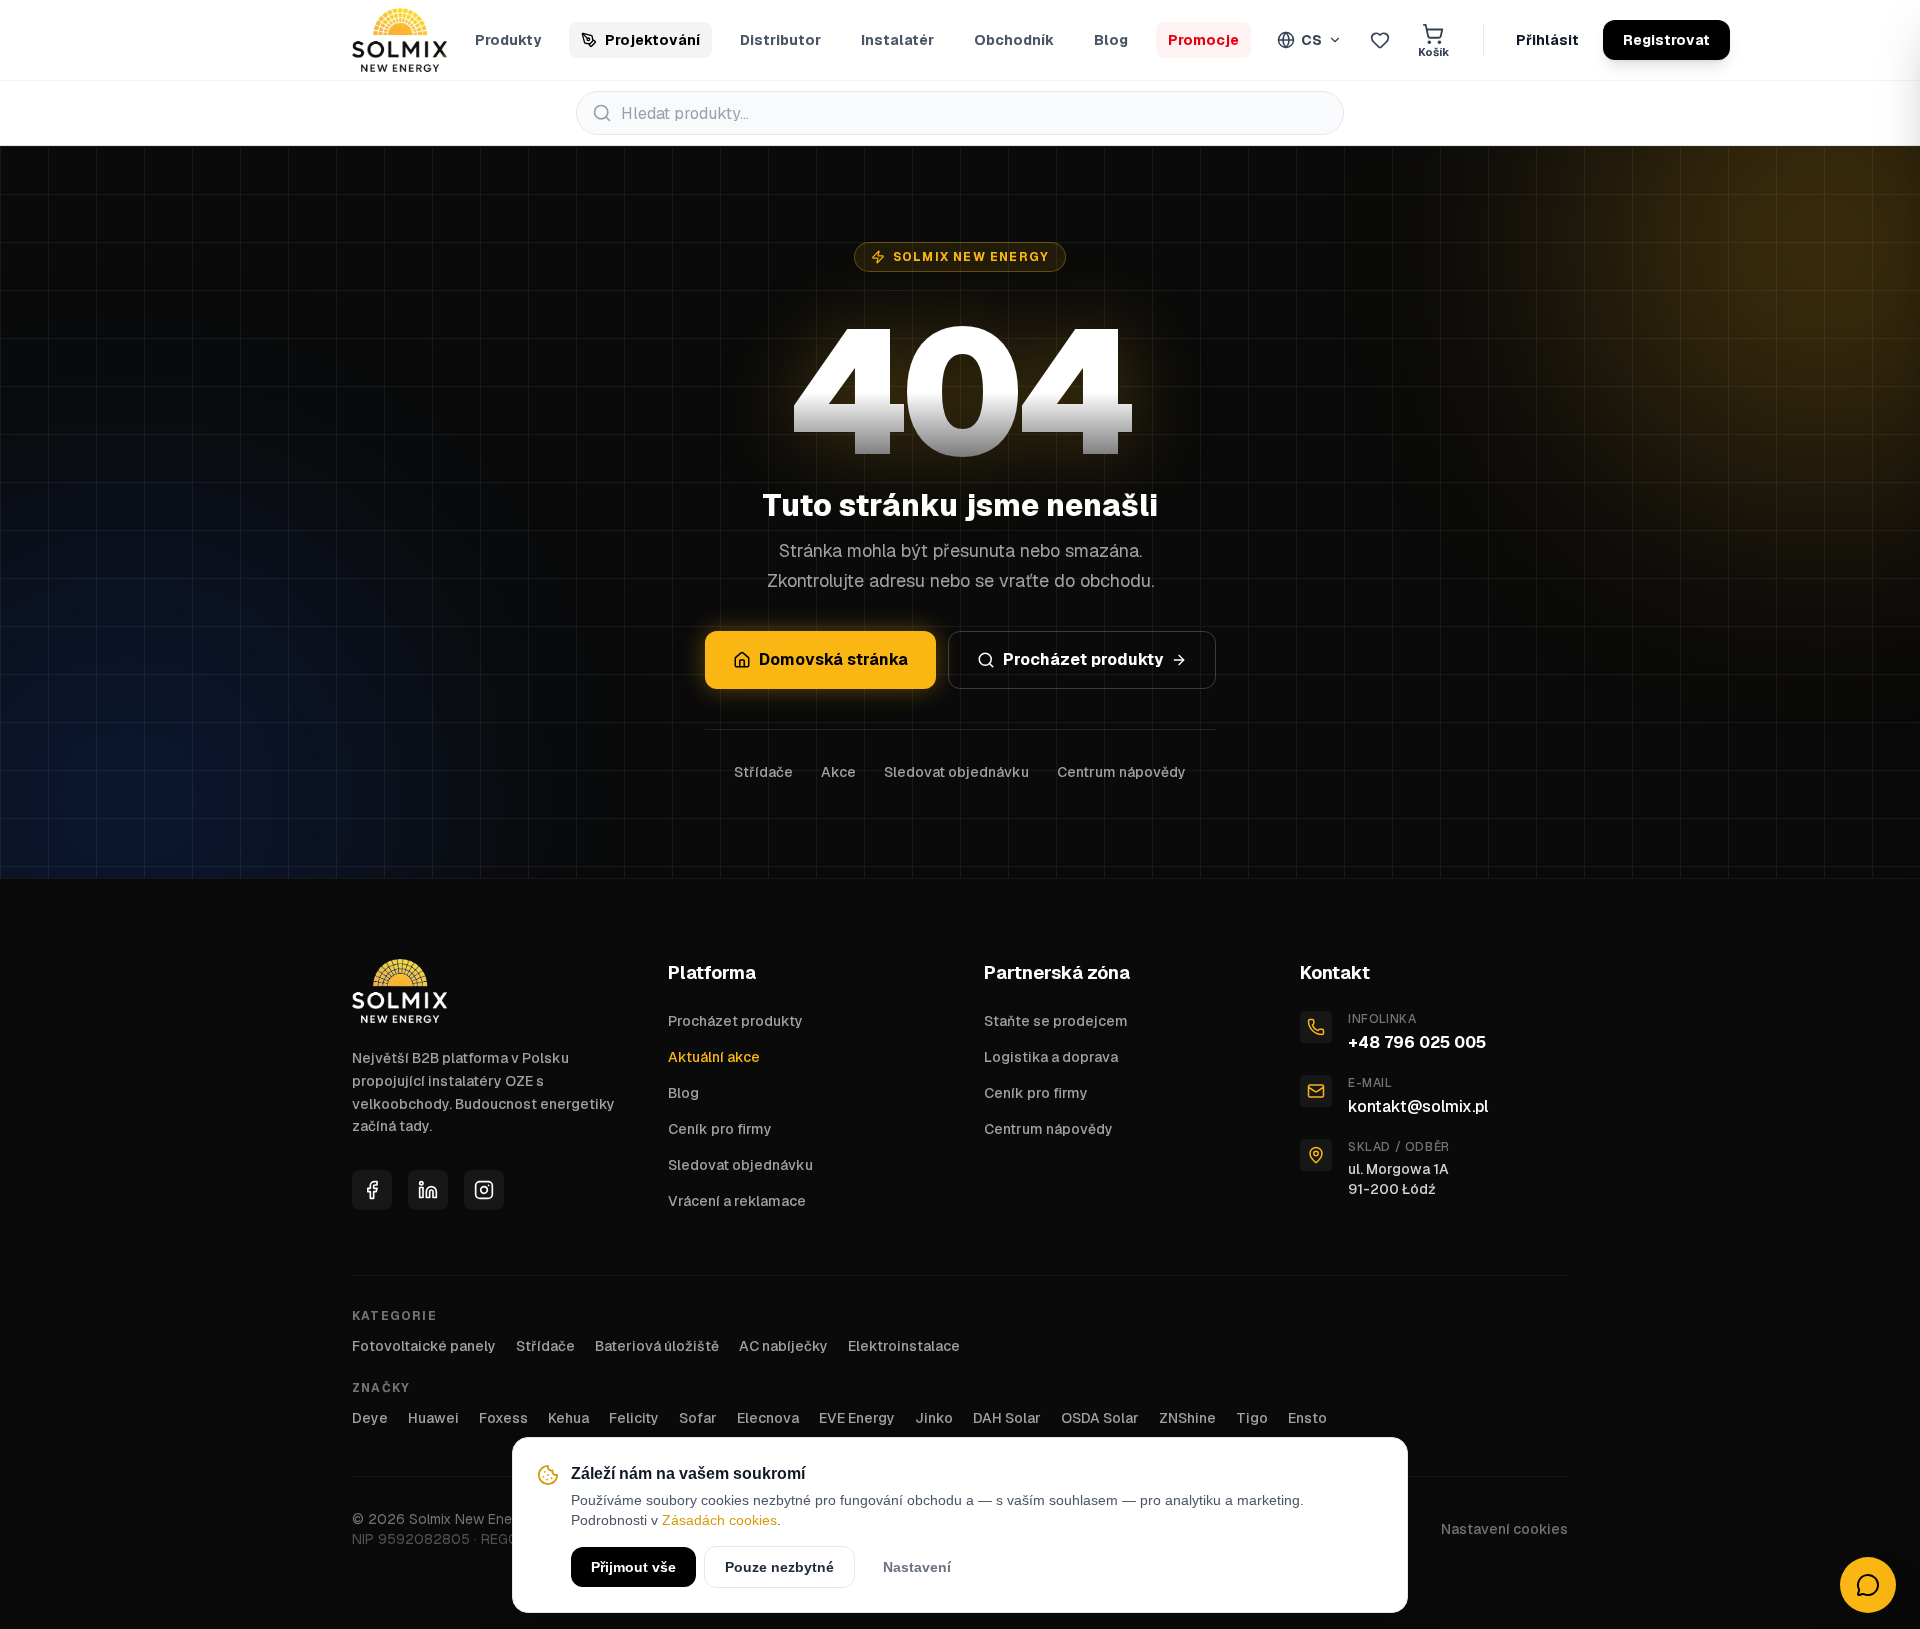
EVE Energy (857, 1418)
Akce (838, 772)
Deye (370, 1418)
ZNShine (1187, 1418)
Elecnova (768, 1418)
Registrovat (1666, 40)
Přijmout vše (633, 1567)
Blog (1111, 40)
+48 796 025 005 (1417, 1042)
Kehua (568, 1418)
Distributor (780, 40)
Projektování (652, 40)
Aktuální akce (714, 1057)
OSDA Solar (1100, 1418)
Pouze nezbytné (779, 1567)
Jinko (934, 1418)
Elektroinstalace (904, 1346)
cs (1311, 40)
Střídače (763, 772)
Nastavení (917, 1567)
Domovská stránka (833, 659)
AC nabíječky (783, 1346)
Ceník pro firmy (720, 1129)
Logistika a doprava (1051, 1057)
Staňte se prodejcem (1056, 1021)
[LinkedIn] (428, 1190)
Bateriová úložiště (657, 1346)
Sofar (698, 1418)
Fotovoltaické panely (424, 1346)
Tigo (1252, 1418)
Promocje (1203, 40)
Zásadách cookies (719, 1520)
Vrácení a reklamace (737, 1201)
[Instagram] (484, 1190)
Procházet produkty (1083, 659)
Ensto (1307, 1418)
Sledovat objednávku (956, 772)
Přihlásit (1547, 40)
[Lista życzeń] (1380, 40)
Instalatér (897, 40)
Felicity (634, 1418)
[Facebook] (372, 1190)
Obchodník (1014, 40)
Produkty (508, 40)
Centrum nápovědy (1121, 772)
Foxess (503, 1418)
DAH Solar (1007, 1418)
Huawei (433, 1418)
